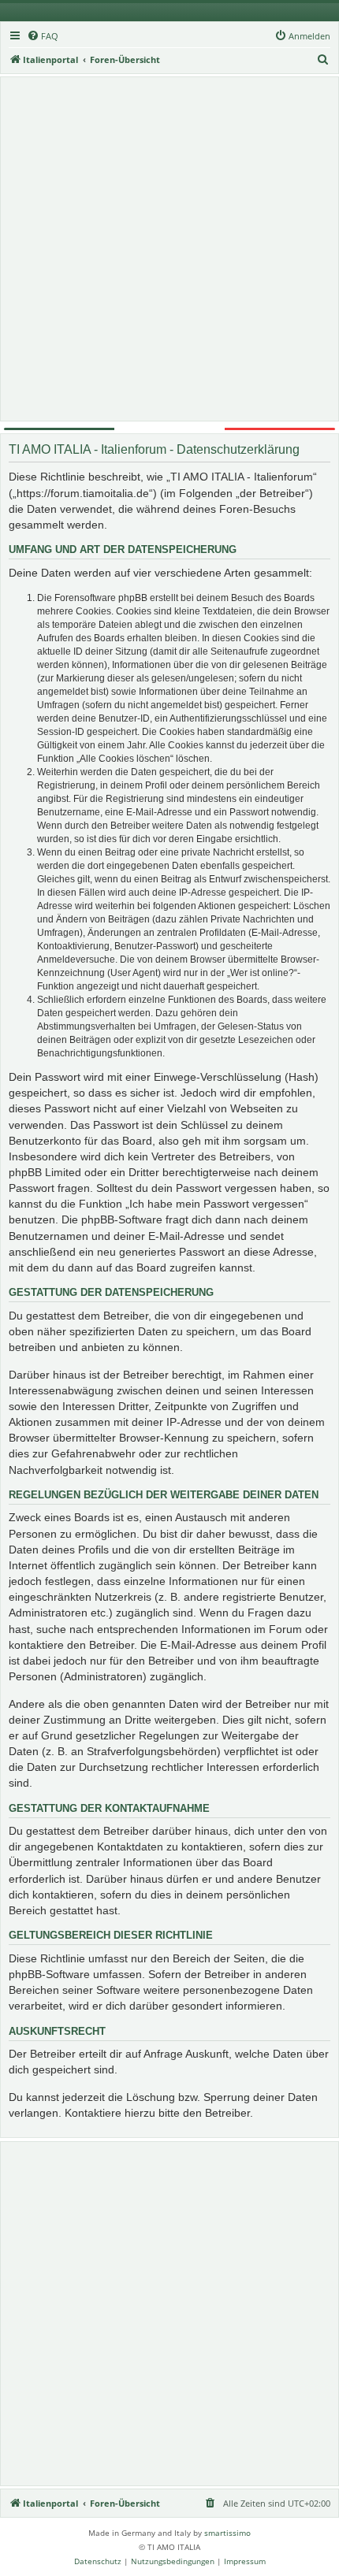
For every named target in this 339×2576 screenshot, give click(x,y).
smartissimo (227, 2533)
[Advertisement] (169, 249)
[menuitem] (43, 36)
